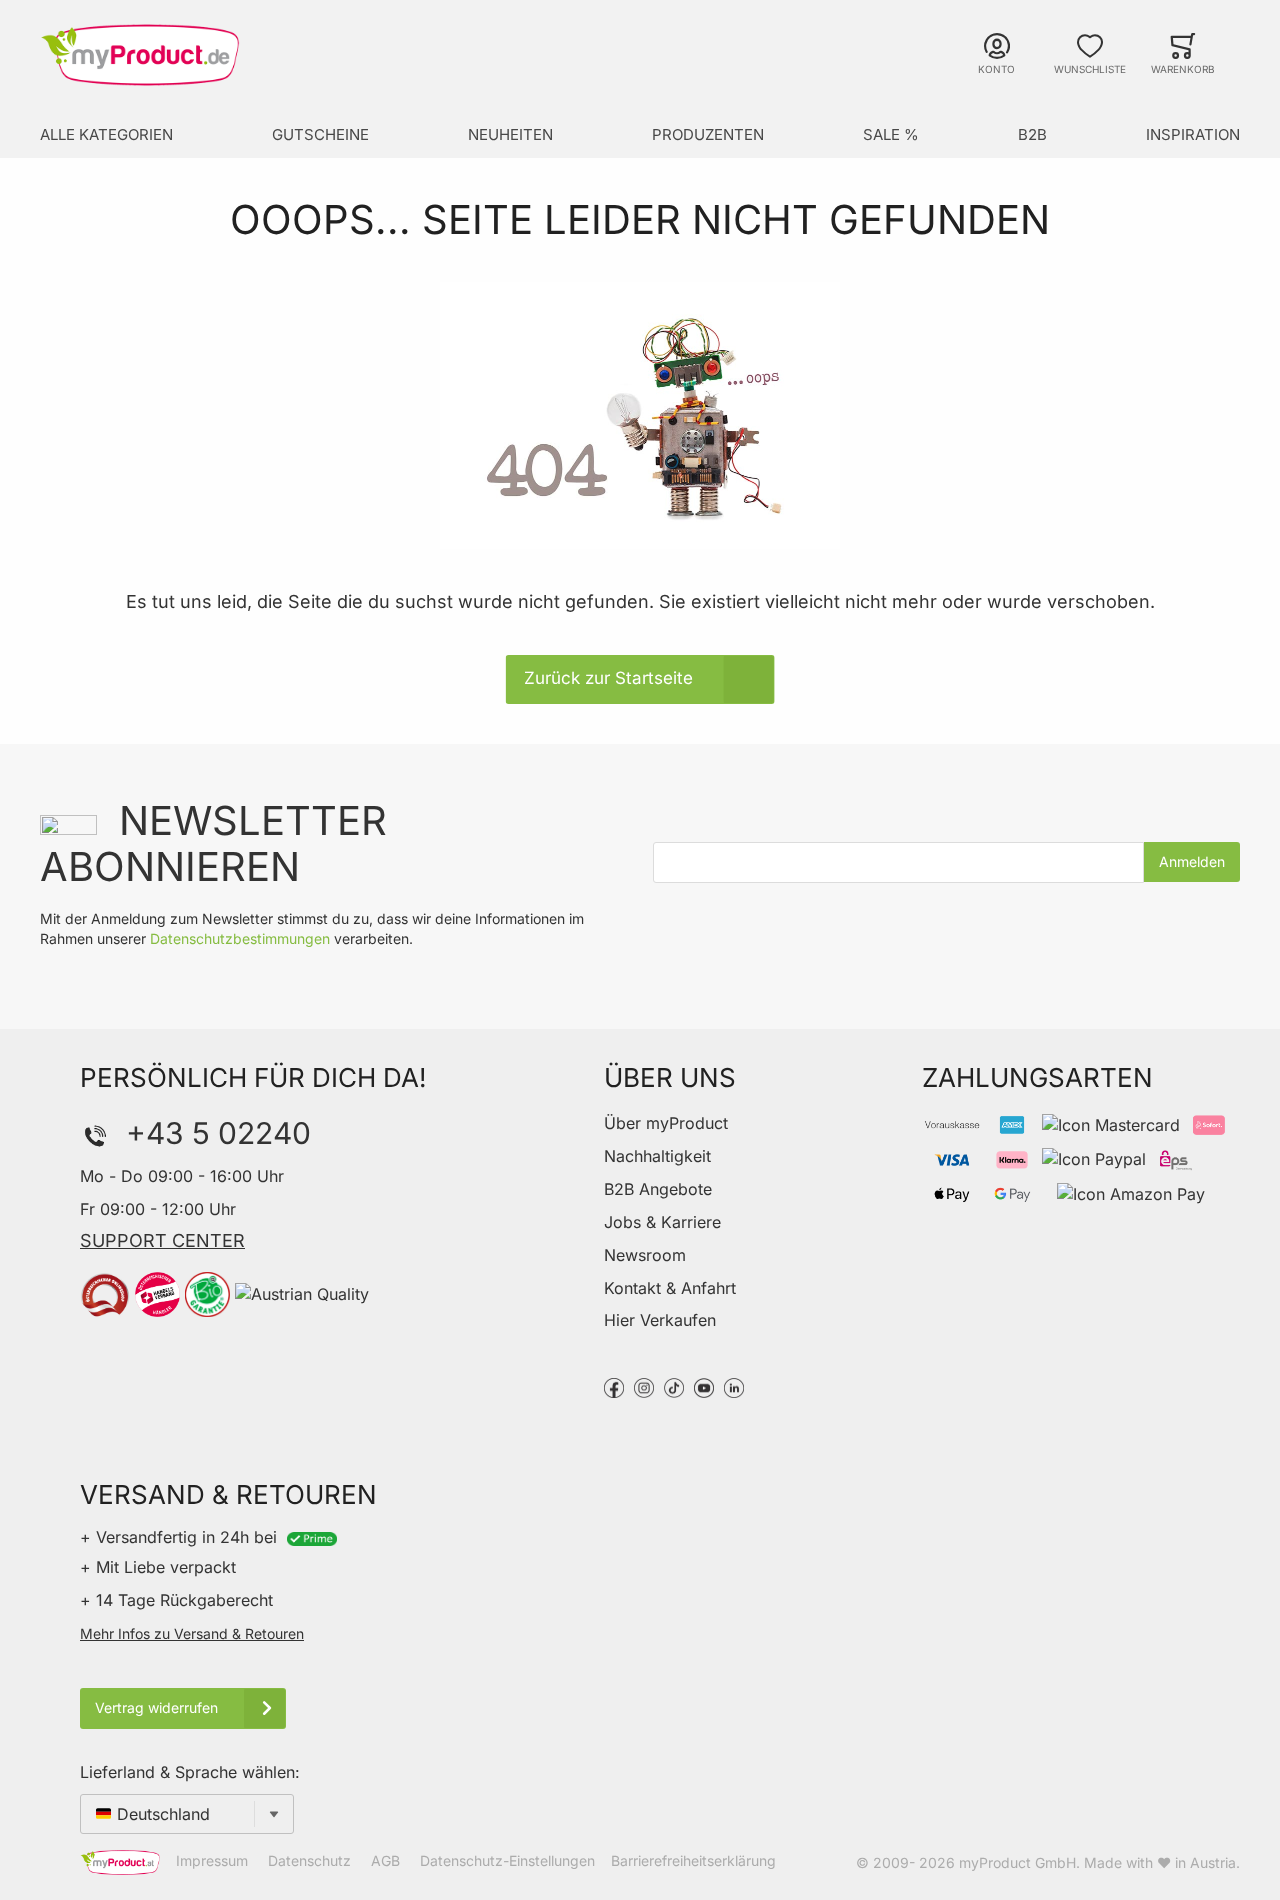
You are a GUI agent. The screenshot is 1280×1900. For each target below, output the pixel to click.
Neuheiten (510, 134)
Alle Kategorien (106, 134)
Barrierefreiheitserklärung (693, 1861)
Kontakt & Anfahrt (670, 1288)
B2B (1032, 134)
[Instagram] (644, 1386)
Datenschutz (309, 1861)
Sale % (891, 134)
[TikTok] (674, 1386)
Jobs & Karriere (662, 1222)
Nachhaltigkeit (657, 1156)
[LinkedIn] (734, 1386)
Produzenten (708, 134)
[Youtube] (704, 1386)
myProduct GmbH (1017, 1862)
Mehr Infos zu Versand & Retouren (192, 1633)
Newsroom (645, 1255)
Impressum (212, 1861)
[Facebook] (614, 1386)
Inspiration (1193, 134)
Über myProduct (666, 1123)
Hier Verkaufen (660, 1320)
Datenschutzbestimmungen (240, 938)
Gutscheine (320, 134)
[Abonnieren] (1192, 862)
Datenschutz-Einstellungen (507, 1861)
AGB (385, 1861)
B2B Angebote (658, 1189)
